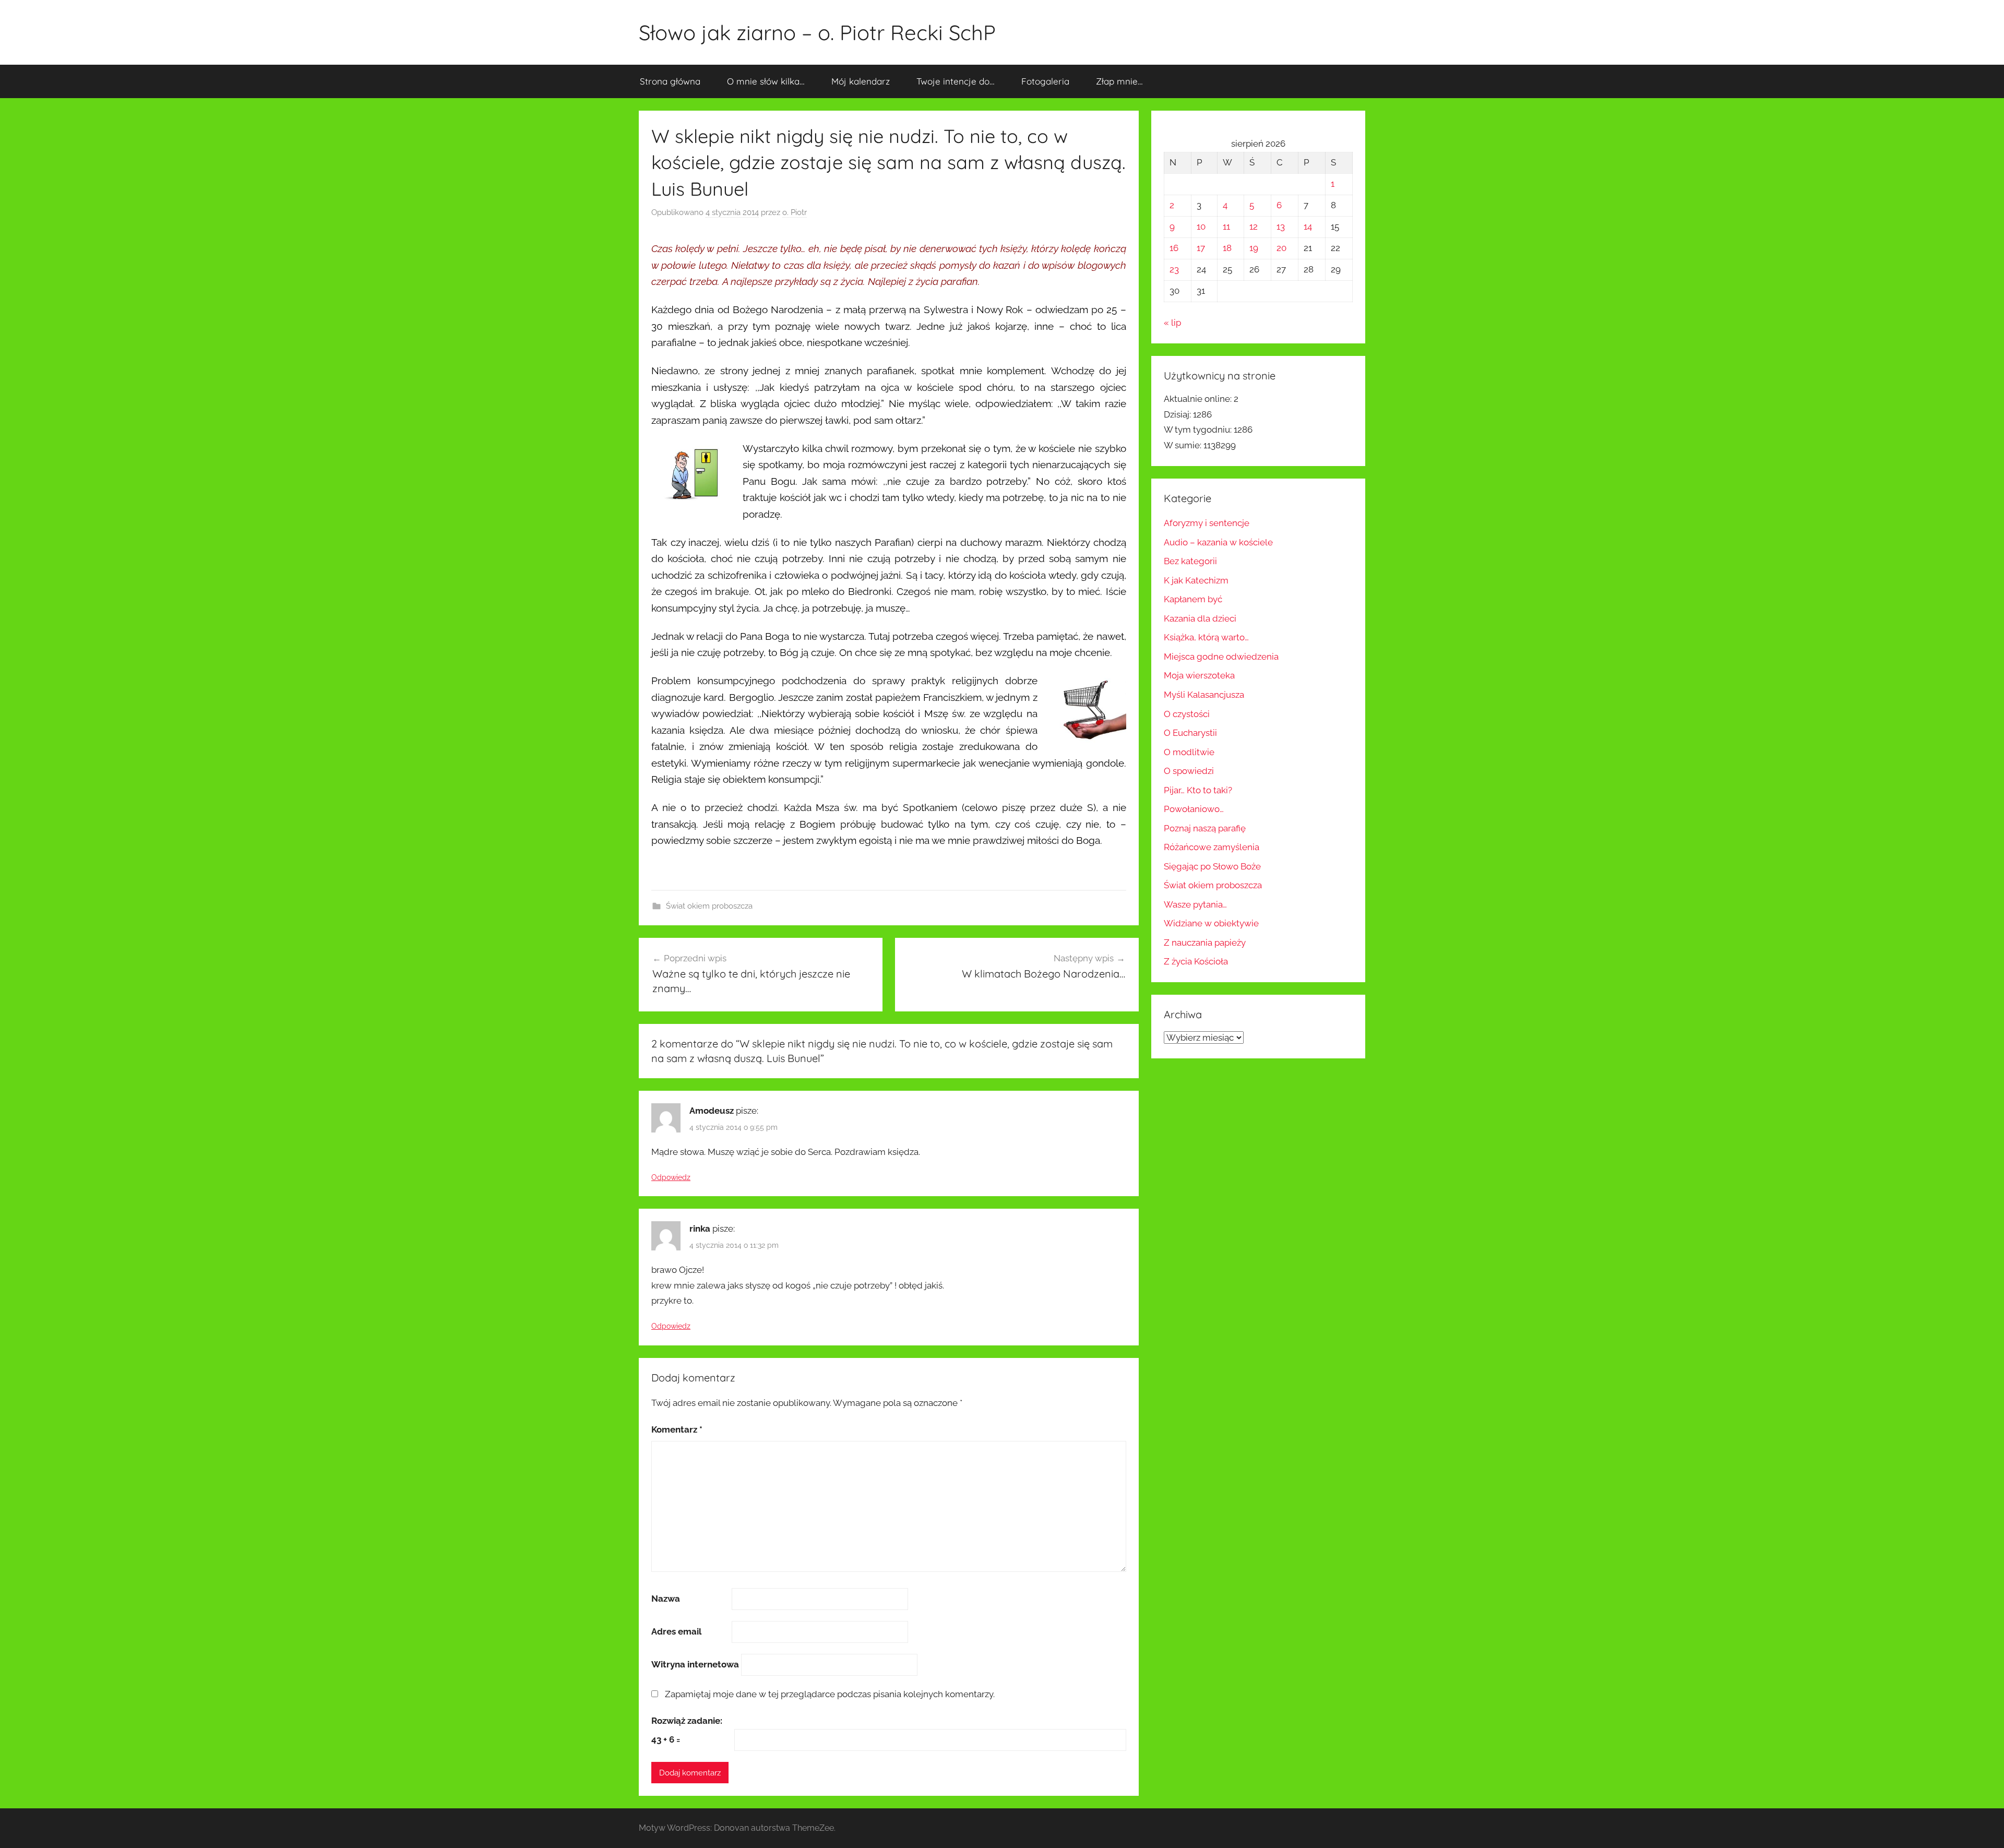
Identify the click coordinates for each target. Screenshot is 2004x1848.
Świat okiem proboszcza (709, 906)
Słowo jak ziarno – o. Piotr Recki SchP (817, 32)
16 (1174, 248)
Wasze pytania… (1195, 904)
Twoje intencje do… (956, 81)
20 (1281, 248)
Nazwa (666, 1599)
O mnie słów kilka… (766, 81)
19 (1254, 248)
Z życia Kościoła (1196, 961)
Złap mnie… (1119, 81)
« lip (1172, 323)
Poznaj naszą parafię (1205, 828)
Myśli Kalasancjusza (1204, 695)
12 (1254, 226)
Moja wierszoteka (1199, 675)
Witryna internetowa (695, 1664)
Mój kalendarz (861, 81)
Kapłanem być (1193, 599)
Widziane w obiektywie (1211, 923)
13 (1281, 226)
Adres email (676, 1631)
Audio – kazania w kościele (1218, 542)
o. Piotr (795, 212)
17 (1201, 248)
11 (1226, 226)
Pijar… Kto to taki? (1198, 790)
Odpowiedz (671, 1177)
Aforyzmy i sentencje (1207, 523)
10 (1201, 226)
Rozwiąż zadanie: (687, 1721)
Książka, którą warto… (1206, 637)
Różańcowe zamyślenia (1212, 847)
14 (1308, 226)
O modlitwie (1189, 752)
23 (1174, 269)
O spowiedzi (1189, 771)
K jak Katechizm (1196, 580)
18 (1227, 248)
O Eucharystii (1190, 733)
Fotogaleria (1045, 81)
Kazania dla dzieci (1200, 618)
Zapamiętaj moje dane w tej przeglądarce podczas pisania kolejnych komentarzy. (830, 1694)
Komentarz (677, 1429)
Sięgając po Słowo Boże (1212, 866)
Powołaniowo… (1194, 809)
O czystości (1187, 714)
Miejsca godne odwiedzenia (1221, 657)
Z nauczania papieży (1205, 943)
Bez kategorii (1190, 561)
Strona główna (670, 81)
